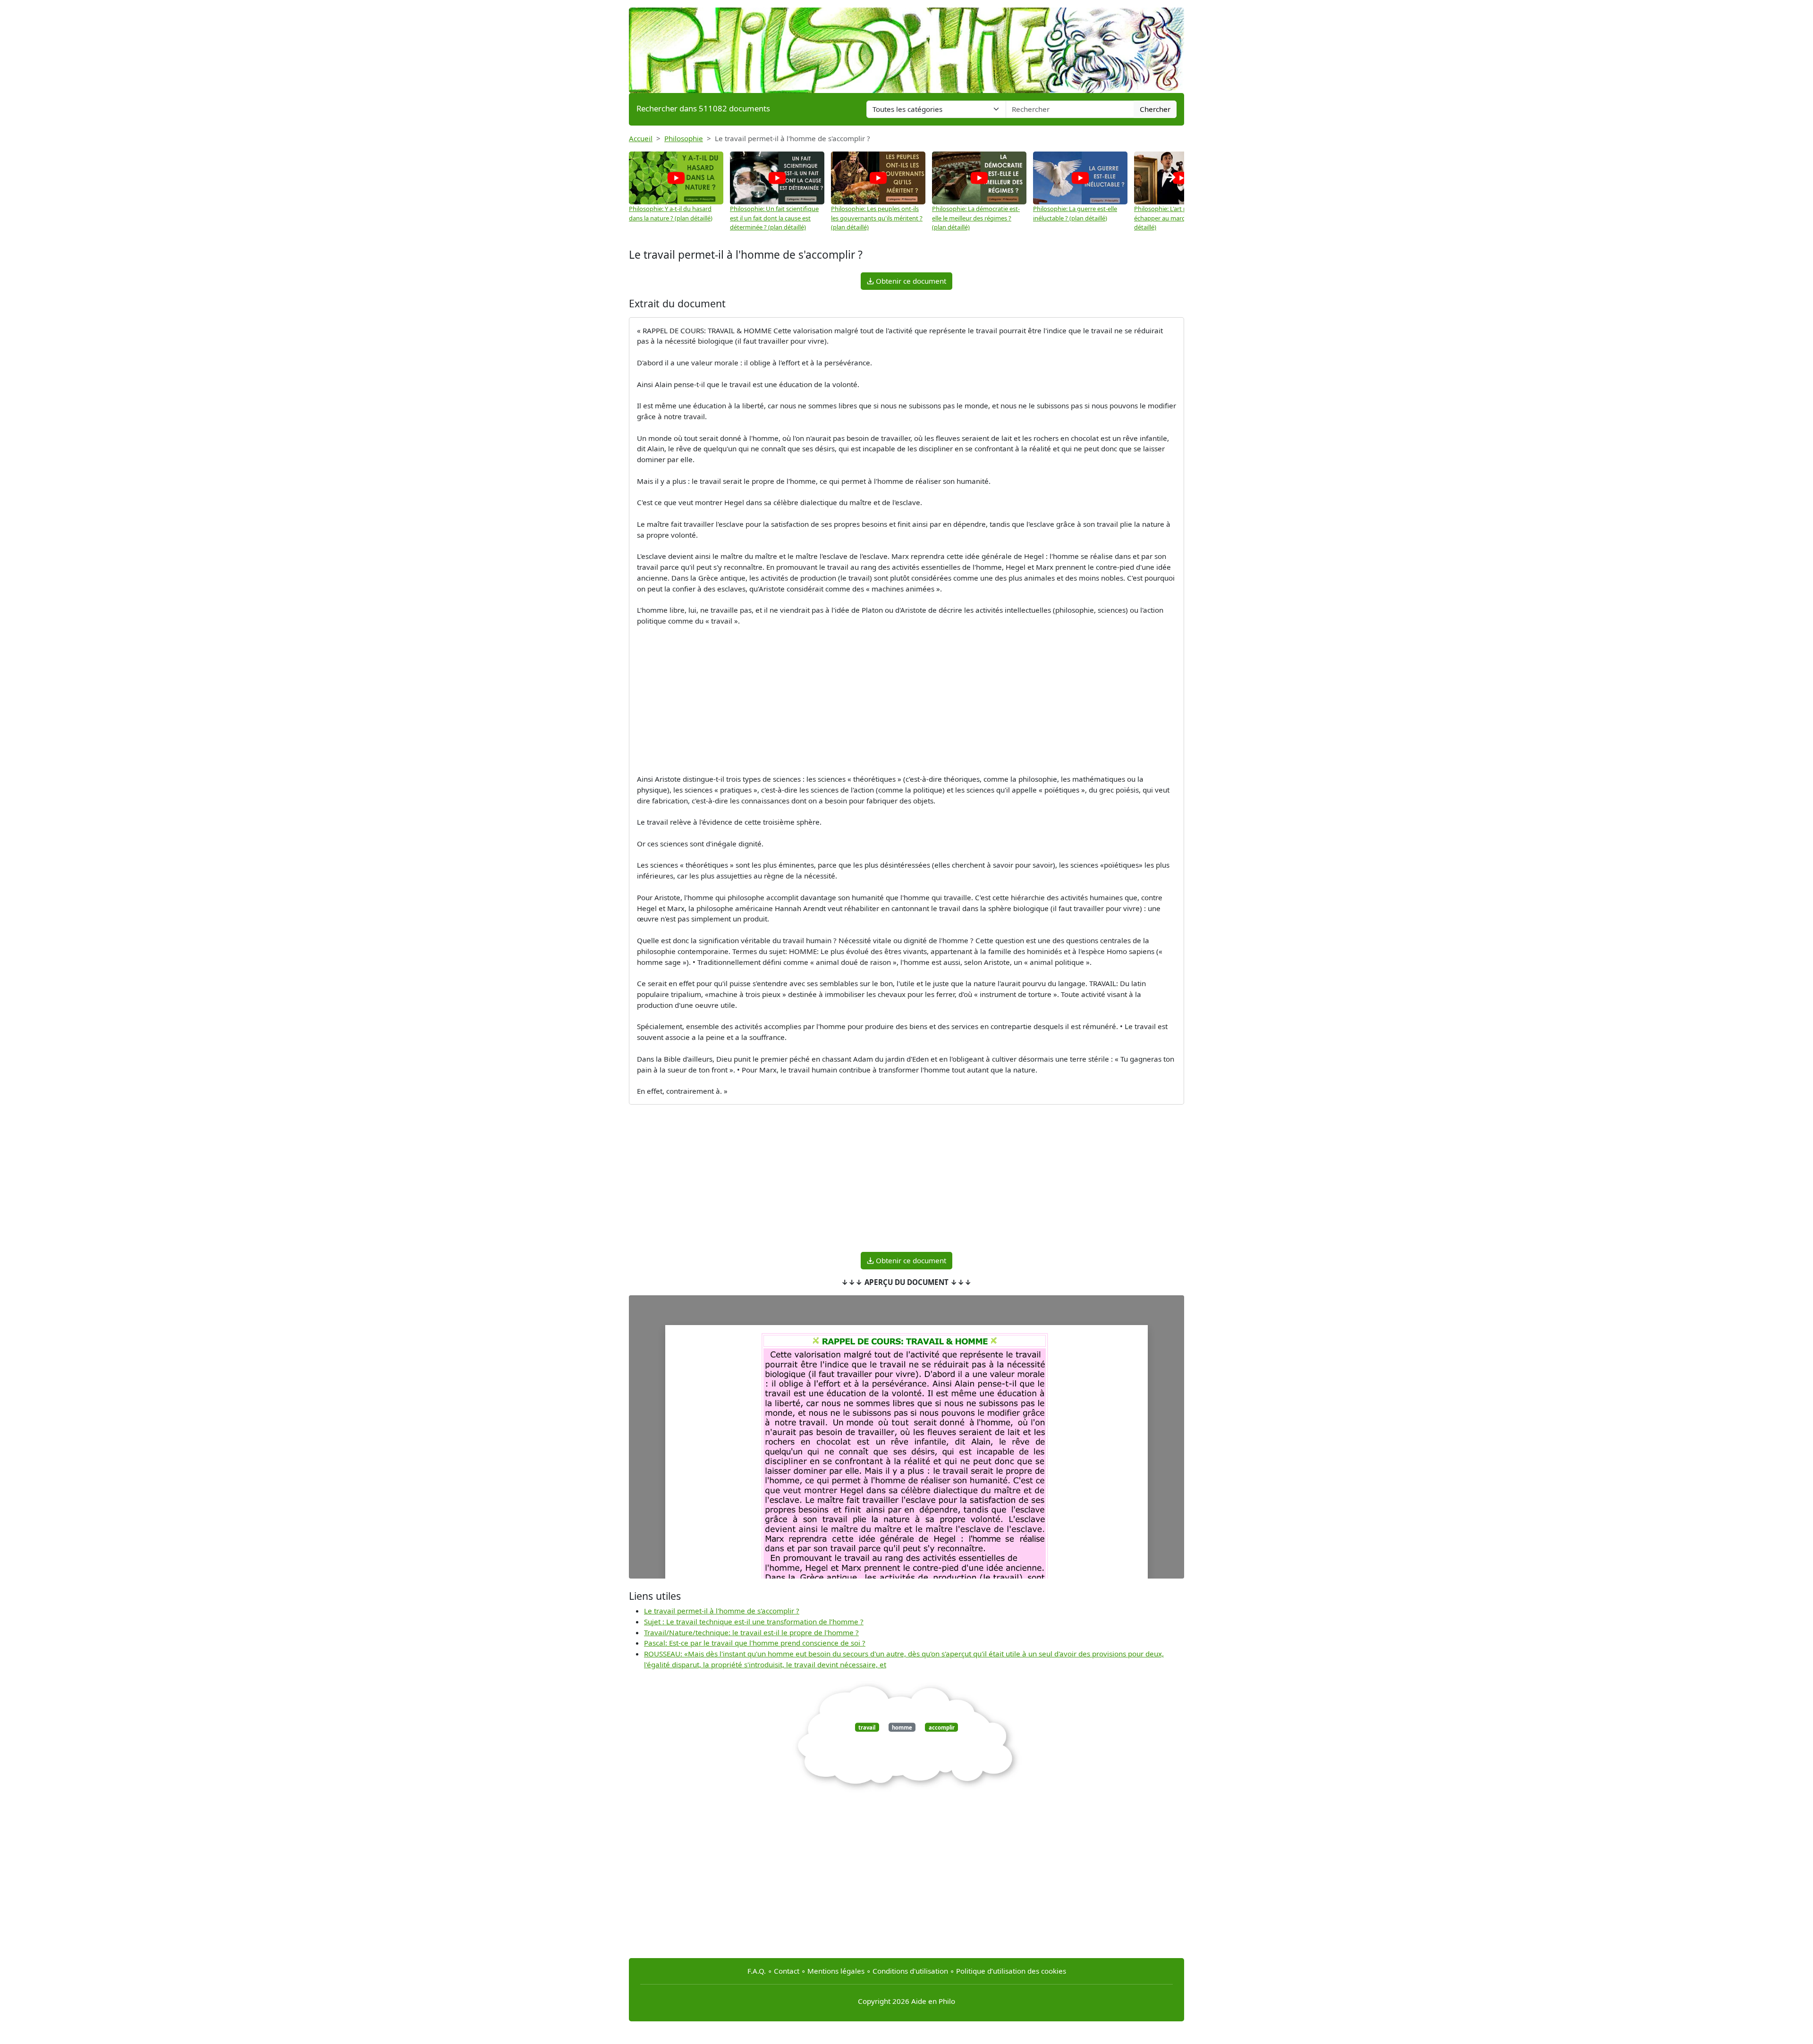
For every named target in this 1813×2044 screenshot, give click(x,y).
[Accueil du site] (906, 46)
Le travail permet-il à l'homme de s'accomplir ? (722, 1611)
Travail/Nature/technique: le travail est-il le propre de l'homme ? (751, 1632)
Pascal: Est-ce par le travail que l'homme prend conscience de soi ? (755, 1643)
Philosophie (684, 138)
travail (867, 1727)
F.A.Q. (757, 1971)
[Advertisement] (906, 700)
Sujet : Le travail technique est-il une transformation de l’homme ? (754, 1622)
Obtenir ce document (910, 281)
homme (902, 1727)
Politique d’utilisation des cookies (1011, 1971)
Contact (787, 1971)
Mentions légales (836, 1971)
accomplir (942, 1727)
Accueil (641, 138)
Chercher (1155, 109)
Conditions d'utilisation (910, 1971)
